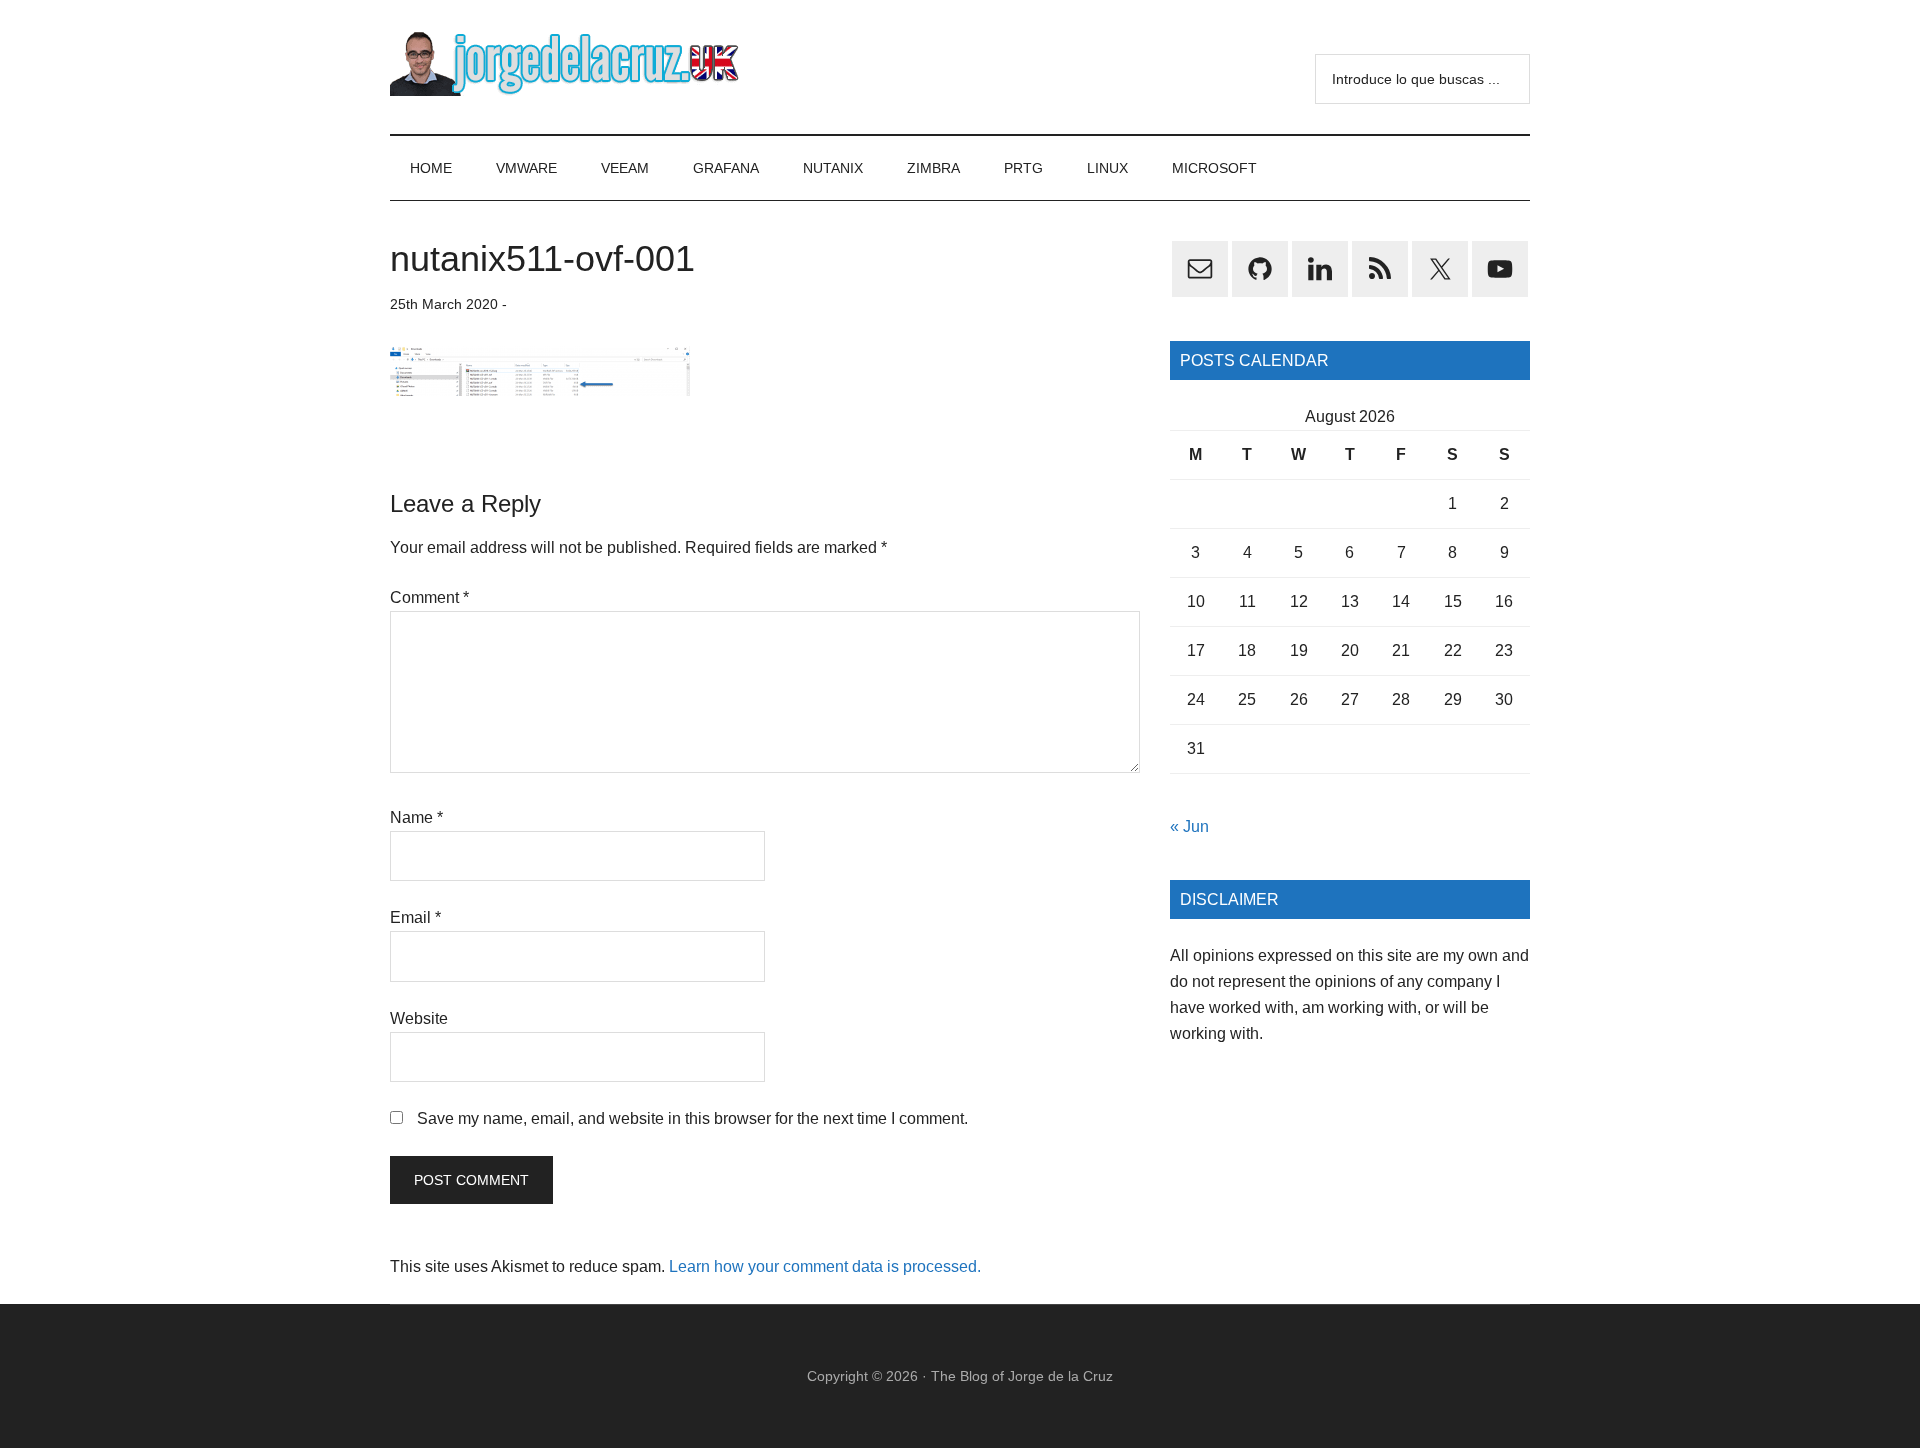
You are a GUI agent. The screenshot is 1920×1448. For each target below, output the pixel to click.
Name (416, 817)
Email (415, 917)
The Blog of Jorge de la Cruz (1022, 1376)
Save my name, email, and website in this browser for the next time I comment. (692, 1118)
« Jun (1189, 826)
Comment (429, 597)
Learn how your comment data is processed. (825, 1266)
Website (419, 1018)
